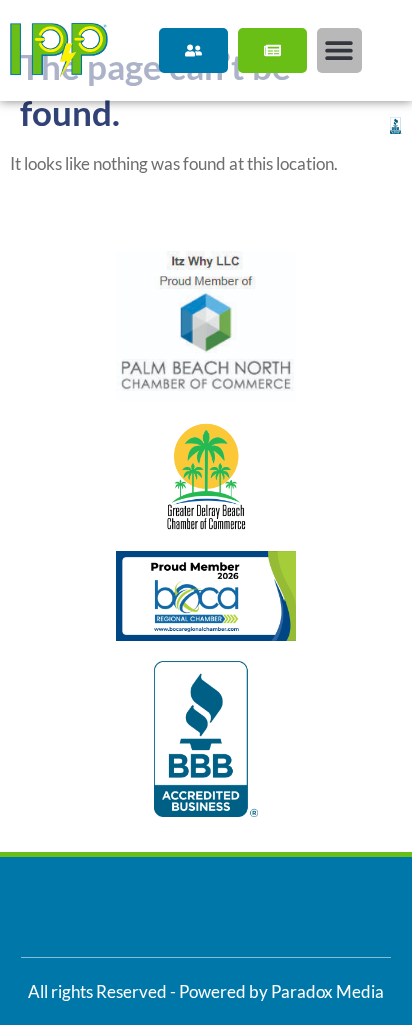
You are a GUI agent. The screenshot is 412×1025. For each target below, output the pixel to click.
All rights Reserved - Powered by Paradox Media (206, 991)
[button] (339, 50)
